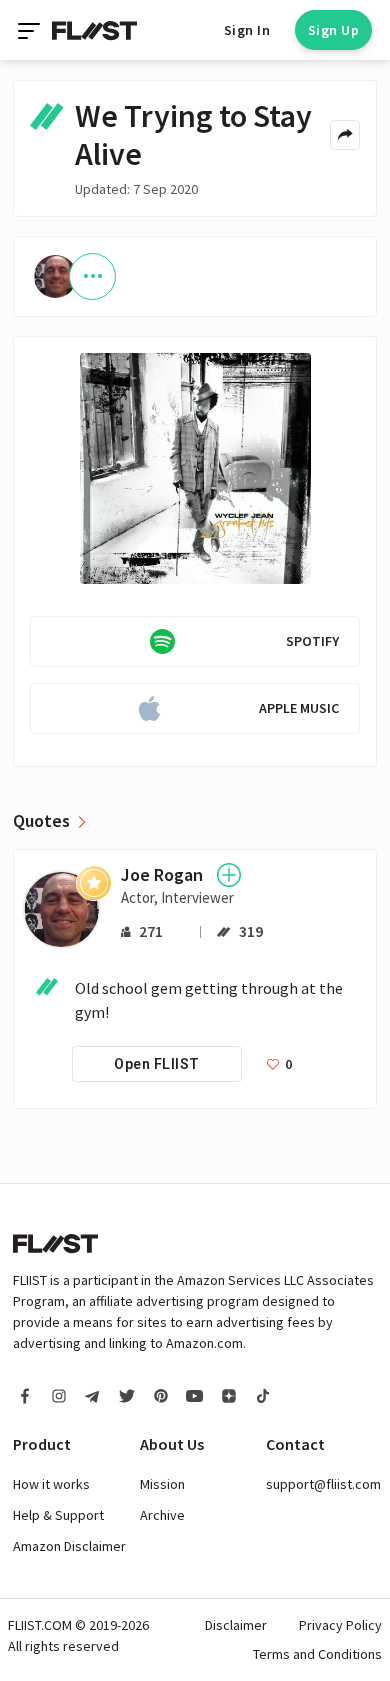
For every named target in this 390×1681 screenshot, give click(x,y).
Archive (162, 1515)
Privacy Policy (340, 1625)
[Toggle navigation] (31, 30)
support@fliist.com (323, 1484)
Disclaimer (236, 1625)
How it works (51, 1484)
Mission (162, 1484)
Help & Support (58, 1515)
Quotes (41, 821)
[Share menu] (345, 135)
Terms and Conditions (317, 1654)
